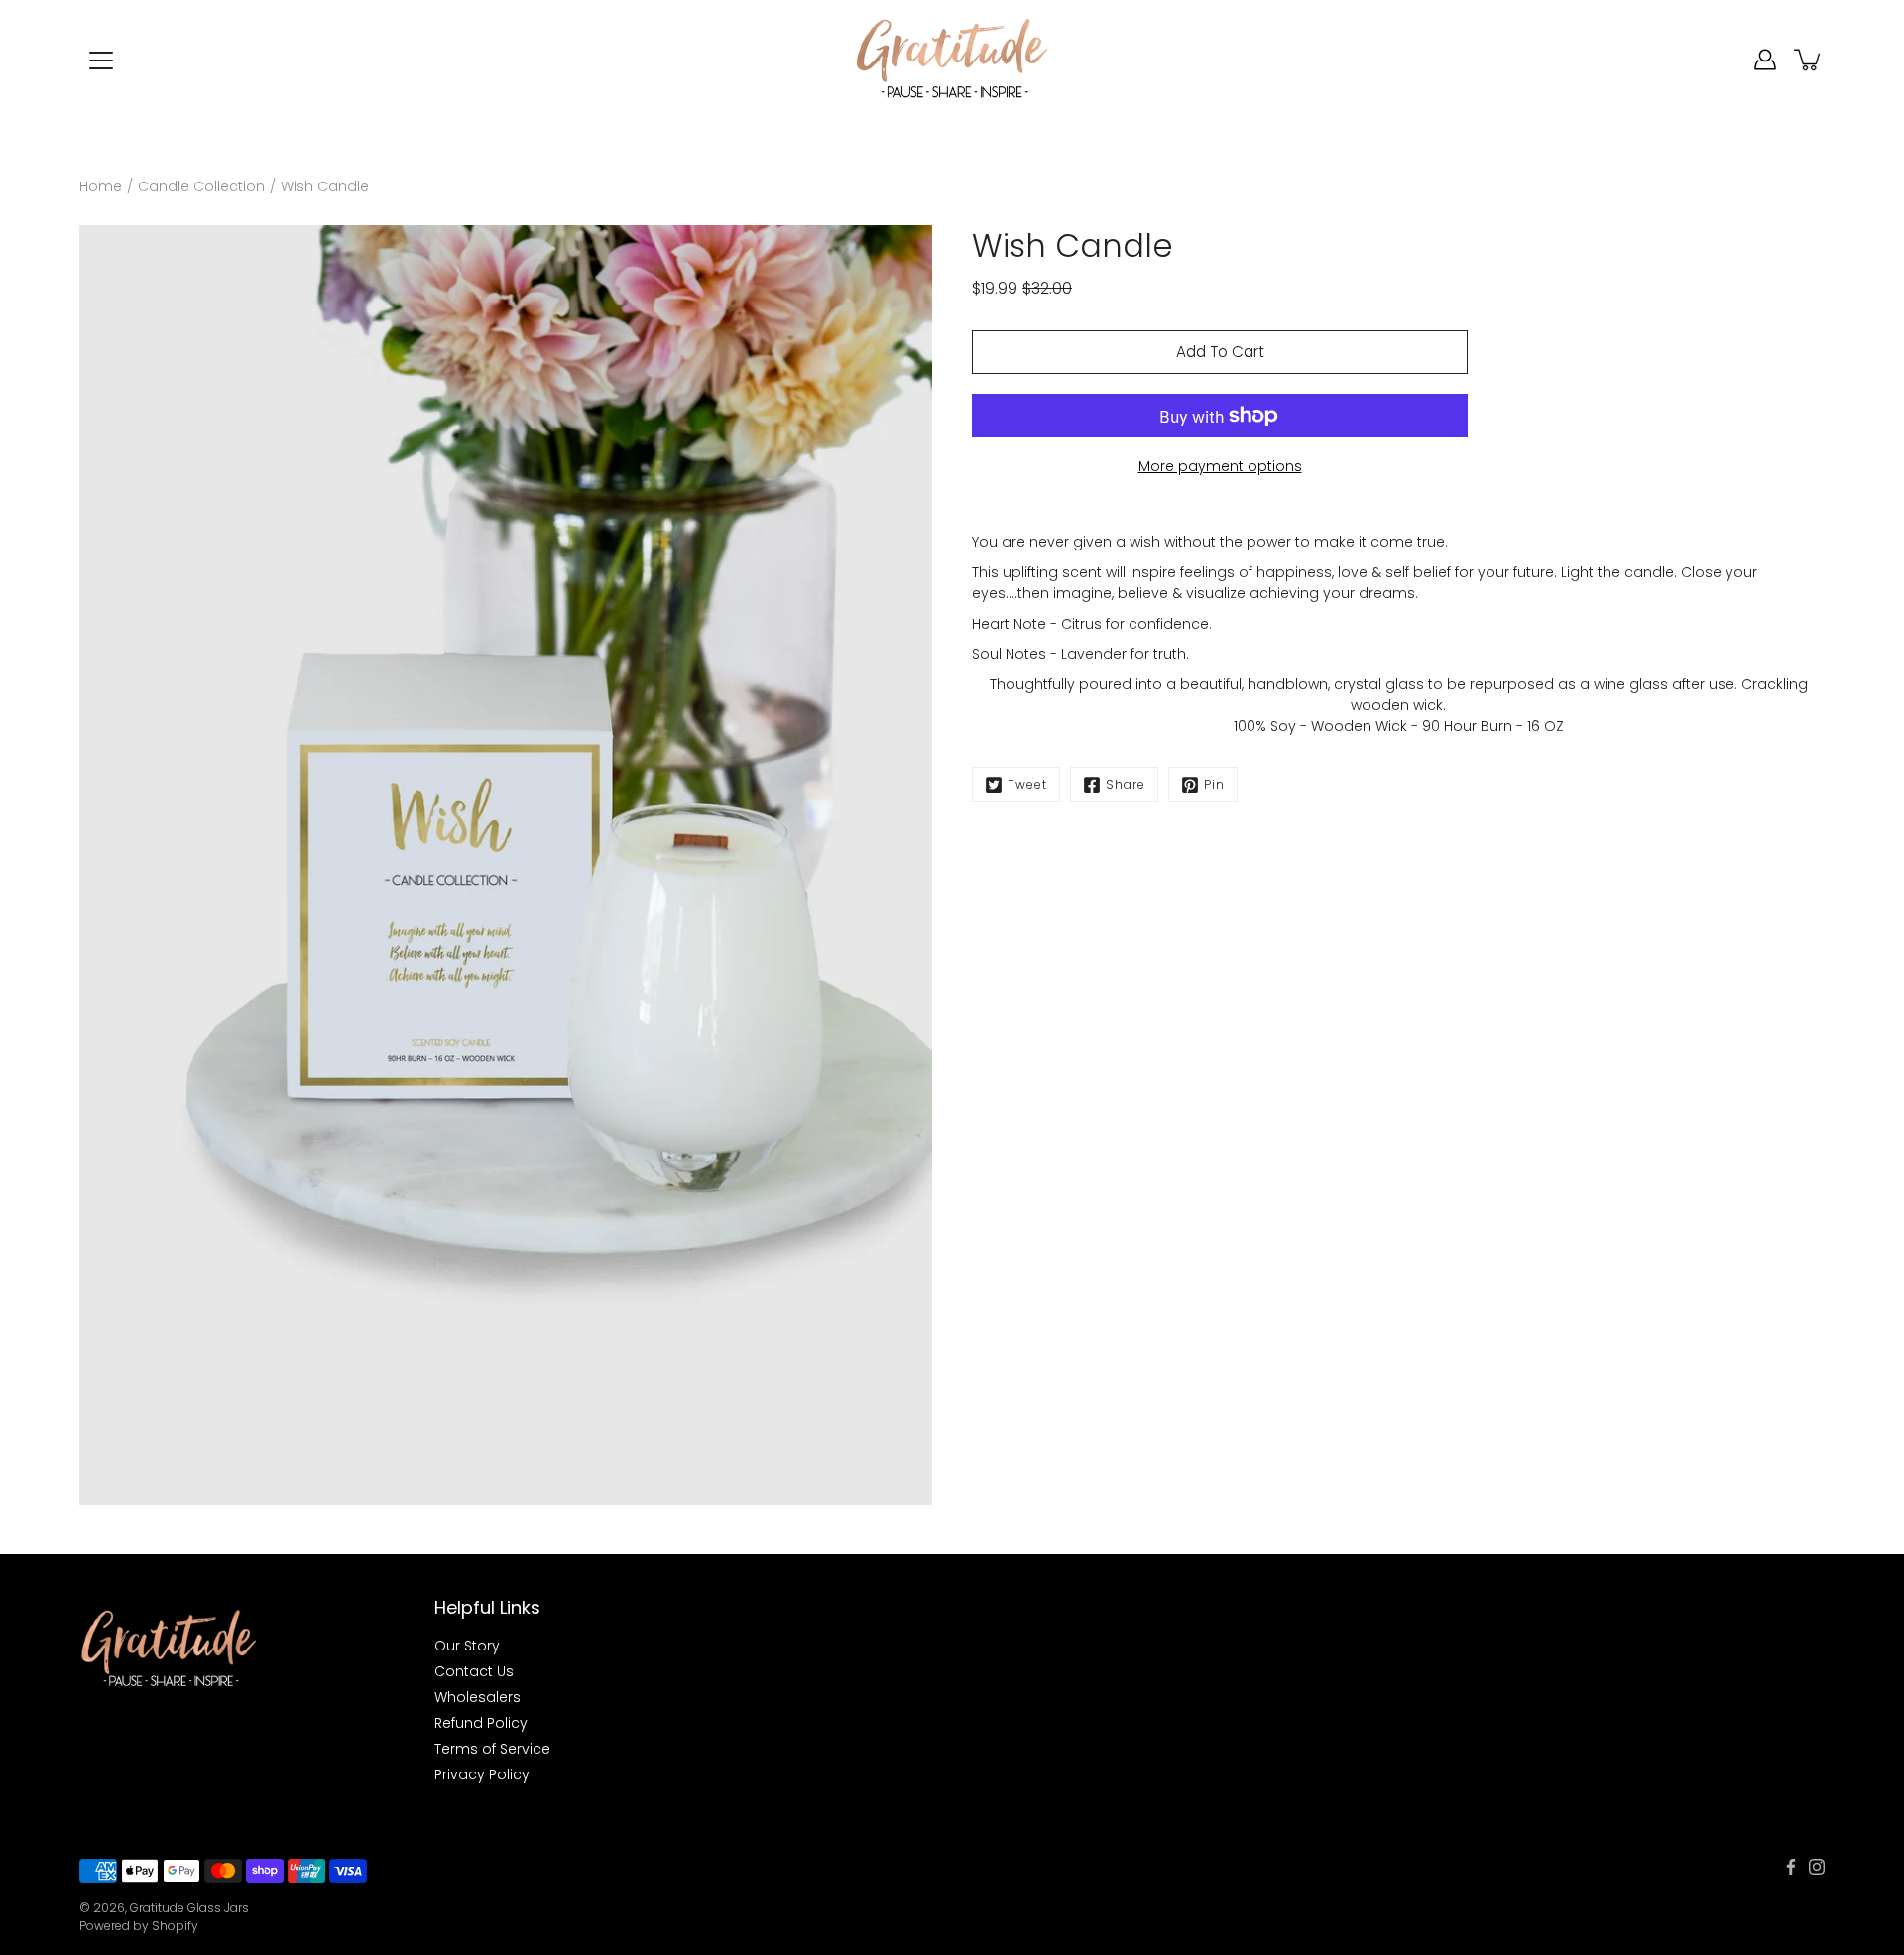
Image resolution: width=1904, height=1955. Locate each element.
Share (1126, 784)
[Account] (1765, 60)
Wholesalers (477, 1697)
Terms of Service (492, 1749)
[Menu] (101, 61)
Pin (1214, 784)
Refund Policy (481, 1723)
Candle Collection (201, 186)
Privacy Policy (482, 1774)
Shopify (175, 1926)
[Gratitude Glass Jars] (952, 60)
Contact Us (474, 1671)
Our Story (467, 1646)
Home (101, 186)
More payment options (1220, 466)
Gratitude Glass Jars (189, 1908)
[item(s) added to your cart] (1809, 60)
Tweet (1027, 784)
